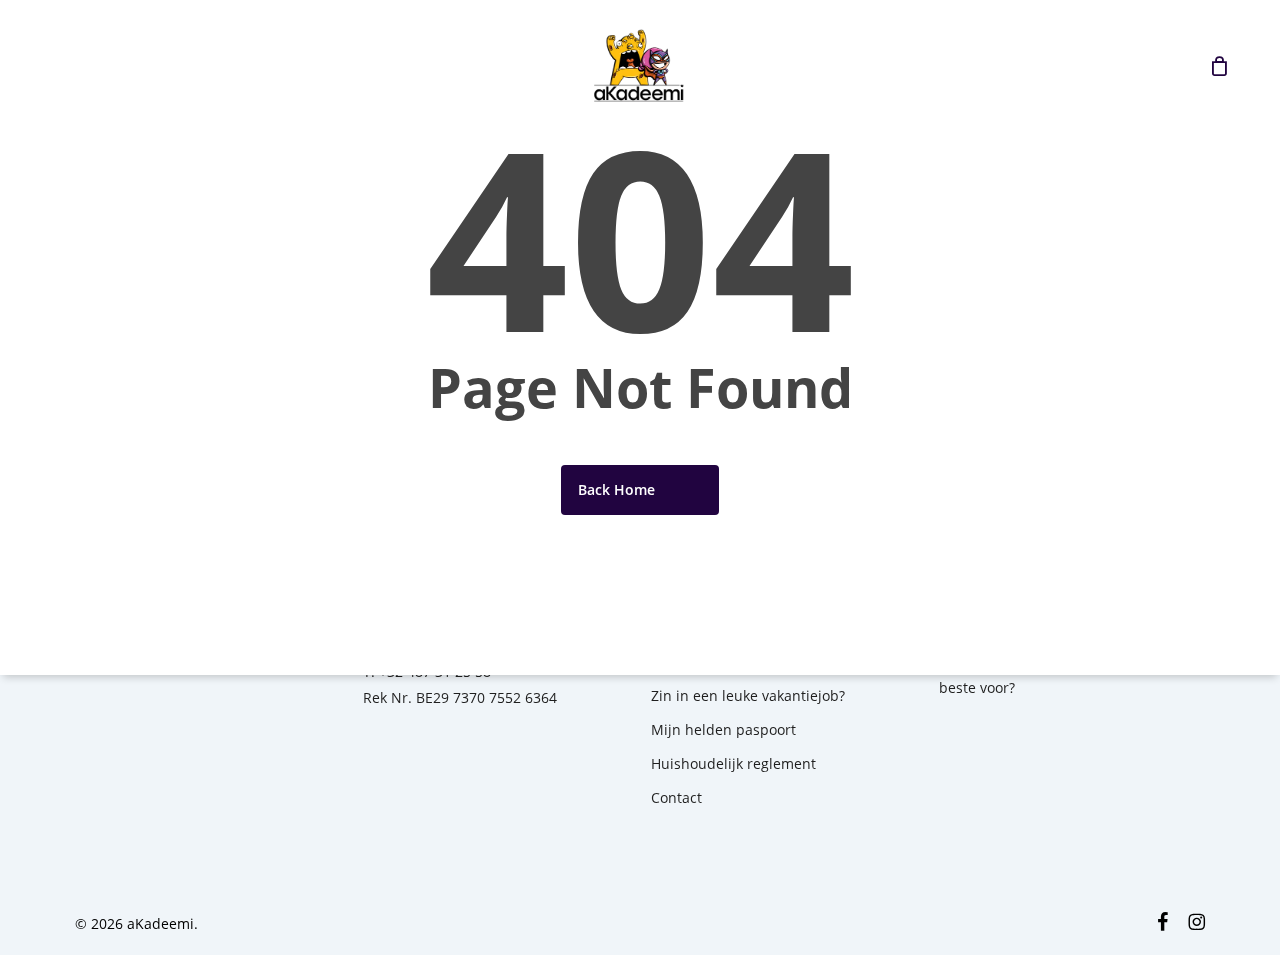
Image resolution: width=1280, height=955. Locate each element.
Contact (676, 797)
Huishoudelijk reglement (733, 763)
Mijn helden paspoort (723, 729)
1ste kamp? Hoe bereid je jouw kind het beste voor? (1071, 674)
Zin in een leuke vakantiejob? (748, 695)
